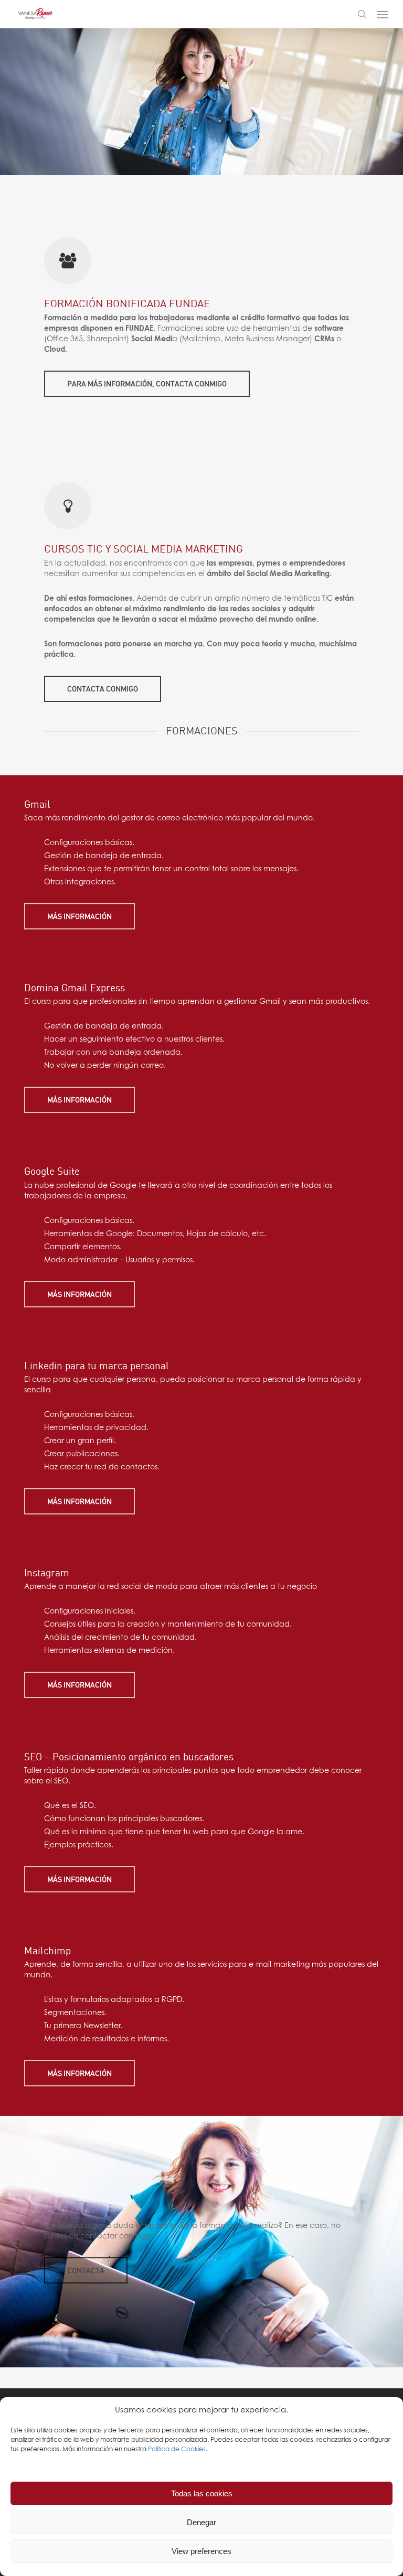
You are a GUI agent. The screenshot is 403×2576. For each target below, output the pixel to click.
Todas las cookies (202, 2493)
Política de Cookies (177, 2450)
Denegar (201, 2522)
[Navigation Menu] (383, 14)
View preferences (201, 2551)
